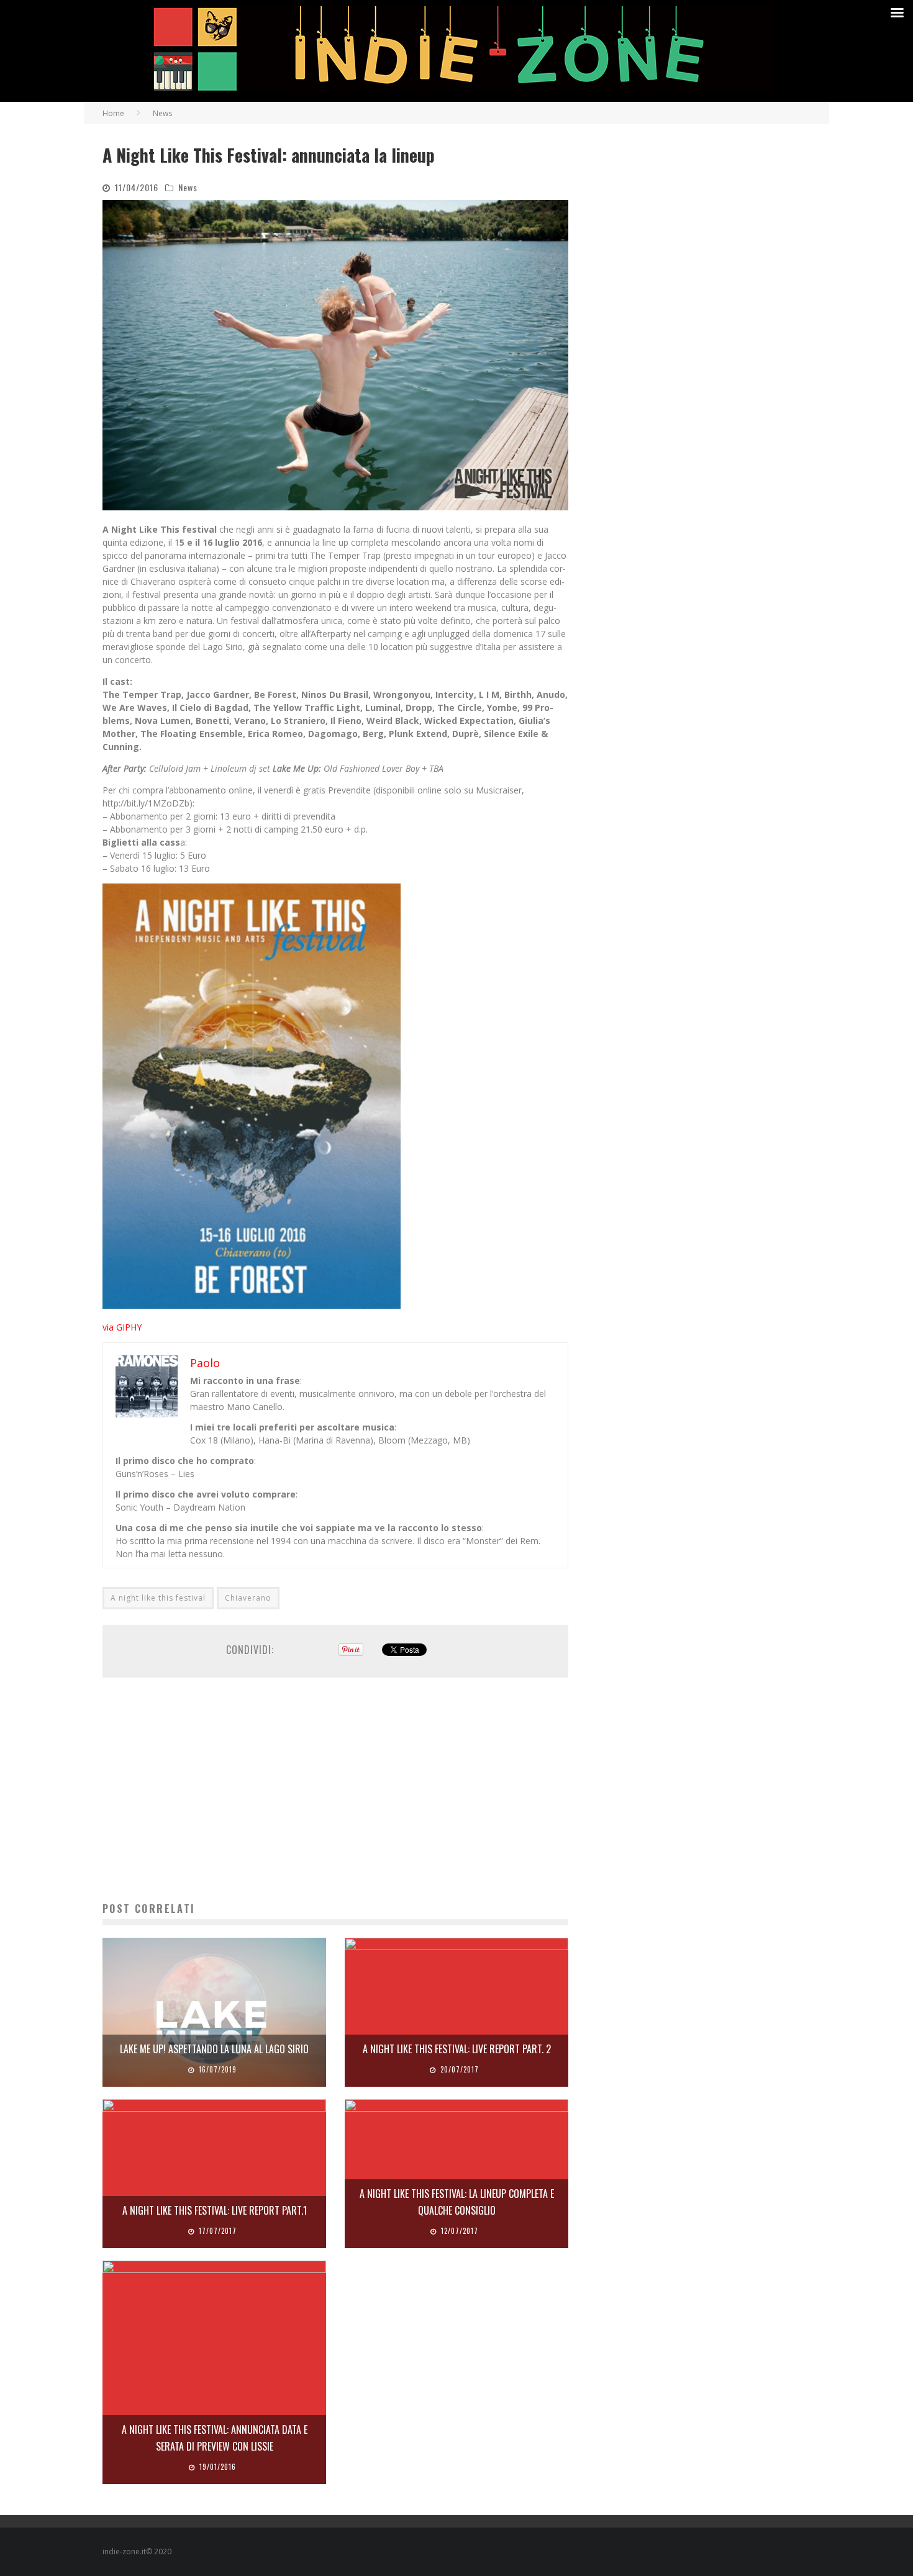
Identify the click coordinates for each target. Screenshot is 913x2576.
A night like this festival (158, 1598)
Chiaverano (248, 1598)
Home (113, 113)
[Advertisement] (335, 1789)
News (188, 187)
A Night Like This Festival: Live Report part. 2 (457, 2049)
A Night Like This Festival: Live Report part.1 (215, 2210)
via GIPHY (122, 1327)
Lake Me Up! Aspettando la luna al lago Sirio (214, 2049)
